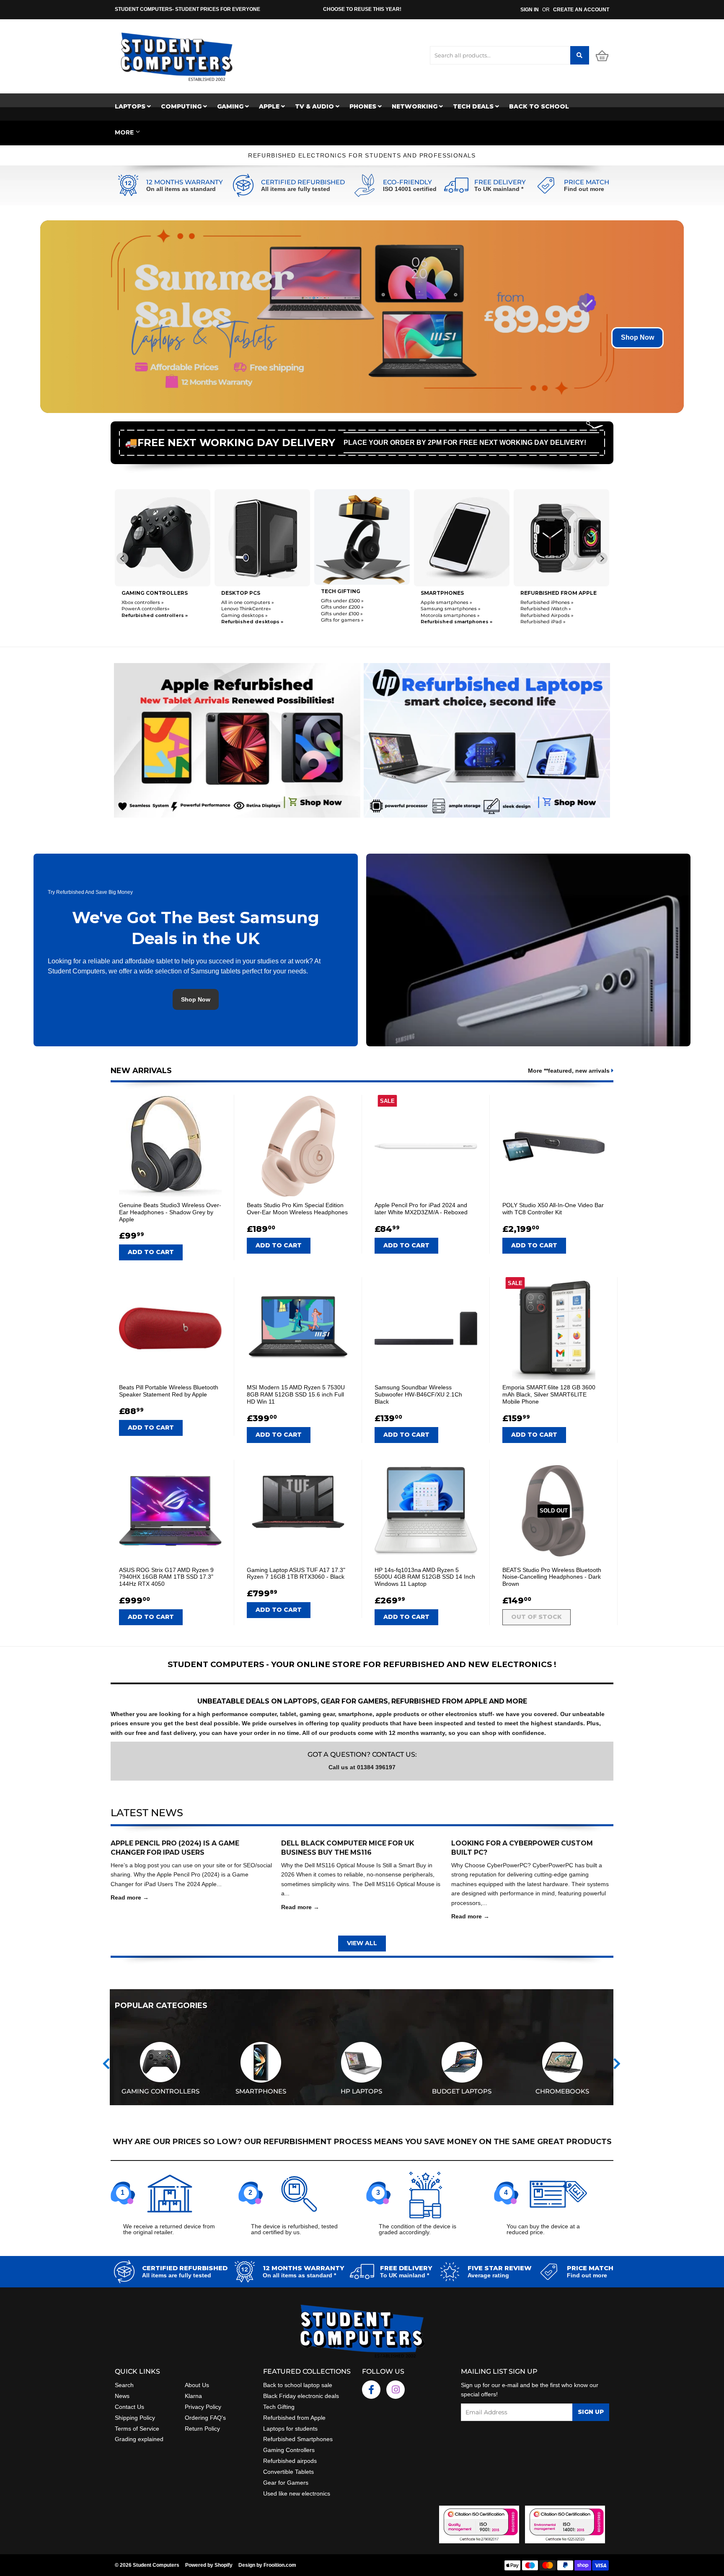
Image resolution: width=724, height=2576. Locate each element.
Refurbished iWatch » (446, 609)
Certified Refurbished (303, 182)
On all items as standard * (299, 2275)
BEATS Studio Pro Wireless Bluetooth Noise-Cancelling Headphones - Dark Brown (552, 1577)
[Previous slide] (122, 558)
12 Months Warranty (185, 182)
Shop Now (637, 337)
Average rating (488, 2275)
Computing (182, 106)
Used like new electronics (297, 2493)
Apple (270, 106)
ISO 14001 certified (410, 189)
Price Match (587, 182)
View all (362, 1943)
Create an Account (581, 10)
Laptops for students (290, 2429)
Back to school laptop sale (298, 2385)
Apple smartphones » (347, 602)
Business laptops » (543, 608)
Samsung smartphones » (351, 609)
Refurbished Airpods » (447, 615)
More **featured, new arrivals (570, 1071)
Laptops (131, 106)
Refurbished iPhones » (447, 602)
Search (124, 2385)
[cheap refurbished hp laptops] (487, 738)
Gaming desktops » (145, 615)
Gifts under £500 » (243, 601)
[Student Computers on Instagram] (396, 2390)
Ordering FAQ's (205, 2418)
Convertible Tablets (288, 2472)
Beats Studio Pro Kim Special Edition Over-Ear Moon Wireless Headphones (297, 1209)
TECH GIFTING (241, 591)
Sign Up (591, 2412)
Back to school (539, 106)
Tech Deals (474, 106)
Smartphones (343, 593)
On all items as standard (181, 189)
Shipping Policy (135, 2418)
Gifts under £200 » (243, 607)
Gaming (231, 106)
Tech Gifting (279, 2407)
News (122, 2396)
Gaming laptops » (542, 614)
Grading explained (139, 2439)
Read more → (130, 1897)
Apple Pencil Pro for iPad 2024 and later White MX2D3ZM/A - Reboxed (421, 1209)
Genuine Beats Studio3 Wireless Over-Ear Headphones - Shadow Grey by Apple (170, 1212)
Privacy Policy (203, 2407)
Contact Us (129, 2407)
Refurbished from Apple (294, 2418)
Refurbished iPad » (443, 622)
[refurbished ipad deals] (237, 738)
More (124, 132)
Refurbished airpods (290, 2461)
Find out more (584, 189)
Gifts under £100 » (242, 614)
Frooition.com (280, 2565)
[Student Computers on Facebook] (371, 2390)
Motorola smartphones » (350, 615)
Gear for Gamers (286, 2483)
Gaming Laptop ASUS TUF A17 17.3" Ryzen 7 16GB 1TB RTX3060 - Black (296, 1573)
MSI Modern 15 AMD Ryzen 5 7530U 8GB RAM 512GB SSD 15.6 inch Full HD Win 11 (296, 1394)
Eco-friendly (407, 182)
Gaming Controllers (289, 2450)
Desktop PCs (141, 593)
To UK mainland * (499, 189)
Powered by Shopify (209, 2565)
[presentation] (106, 2064)
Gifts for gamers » (243, 620)
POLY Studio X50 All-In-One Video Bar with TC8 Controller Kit (553, 1209)
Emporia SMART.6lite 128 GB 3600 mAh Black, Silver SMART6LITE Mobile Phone (549, 1394)
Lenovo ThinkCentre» (146, 609)
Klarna (193, 2396)
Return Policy (202, 2429)
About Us (197, 2385)
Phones (364, 106)
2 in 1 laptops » (538, 621)
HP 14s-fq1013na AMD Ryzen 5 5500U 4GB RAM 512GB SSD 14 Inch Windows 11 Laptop (425, 1577)
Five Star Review (500, 2268)
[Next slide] (602, 558)
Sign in (530, 10)
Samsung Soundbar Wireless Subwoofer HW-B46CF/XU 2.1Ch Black (418, 1394)
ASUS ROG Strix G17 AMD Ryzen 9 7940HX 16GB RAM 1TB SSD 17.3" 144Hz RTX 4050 (166, 1577)
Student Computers (156, 2565)
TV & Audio (315, 106)
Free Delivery (500, 182)
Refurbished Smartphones (298, 2439)
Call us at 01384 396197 (362, 1767)
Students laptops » (543, 601)
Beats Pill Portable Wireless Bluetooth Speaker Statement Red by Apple (169, 1391)
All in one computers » (148, 602)
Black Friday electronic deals (301, 2396)
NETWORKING (415, 106)
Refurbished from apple (459, 593)
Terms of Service (137, 2429)
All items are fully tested (296, 189)
